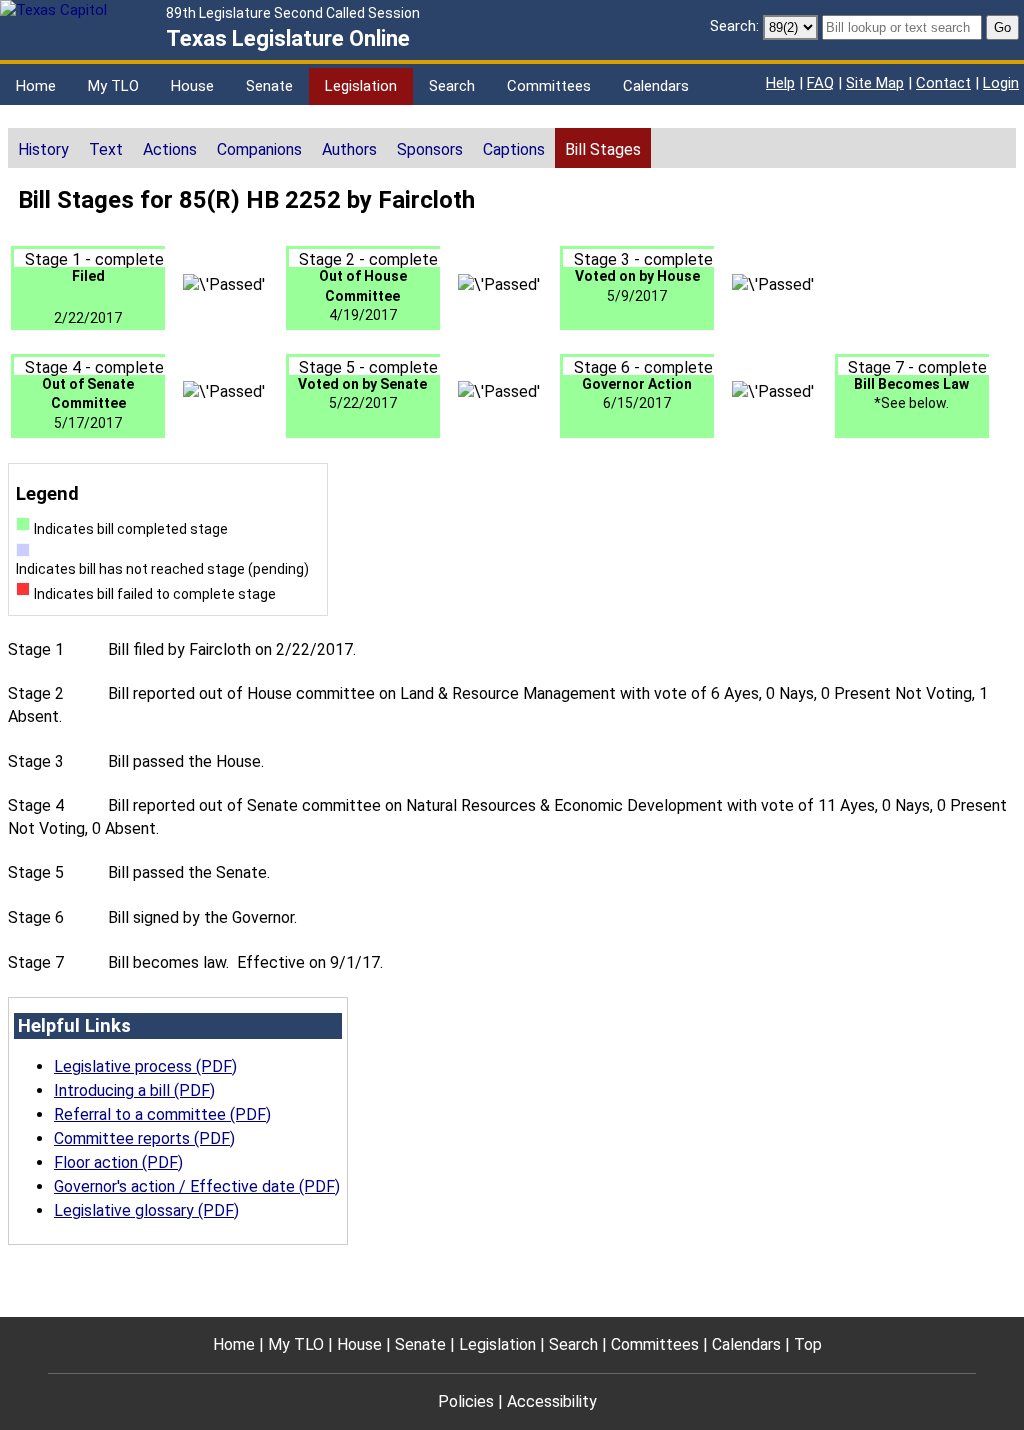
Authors (349, 149)
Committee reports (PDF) (144, 1138)
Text (106, 149)
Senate (269, 86)
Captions (514, 149)
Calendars (656, 86)
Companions (259, 149)
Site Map (875, 83)
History (43, 149)
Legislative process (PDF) (145, 1066)
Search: (734, 26)
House (192, 86)
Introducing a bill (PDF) (134, 1090)
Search (452, 86)
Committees (549, 86)
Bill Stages (603, 149)
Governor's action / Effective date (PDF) (197, 1186)
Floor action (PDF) (118, 1162)
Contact (943, 83)
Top (808, 1344)
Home (36, 86)
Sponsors (430, 149)
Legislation (361, 86)
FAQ (820, 83)
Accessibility (552, 1401)
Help (780, 83)
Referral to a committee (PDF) (162, 1114)
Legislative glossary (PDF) (146, 1210)
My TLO (113, 86)
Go (1002, 27)
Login (1001, 83)
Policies (466, 1401)
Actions (170, 149)
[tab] (43, 148)
